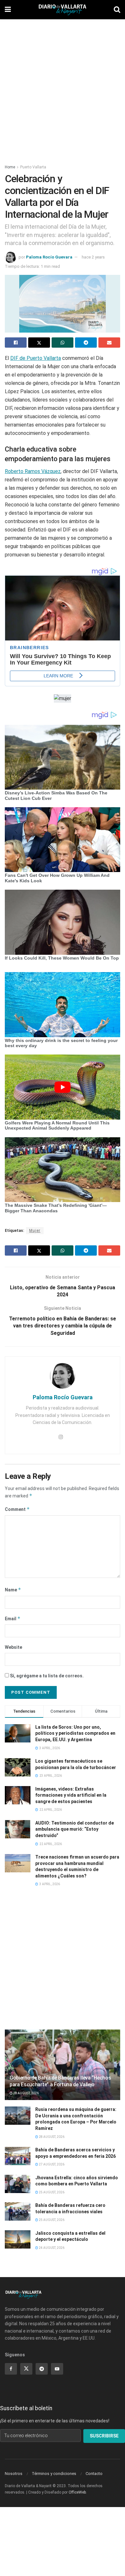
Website (13, 1647)
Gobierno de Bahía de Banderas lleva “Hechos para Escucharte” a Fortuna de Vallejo (60, 2081)
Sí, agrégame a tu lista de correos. (46, 1676)
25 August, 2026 (51, 2192)
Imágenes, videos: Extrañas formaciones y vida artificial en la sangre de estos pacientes (71, 1795)
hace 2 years (93, 257)
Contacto (94, 2474)
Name (13, 1590)
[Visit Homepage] (63, 10)
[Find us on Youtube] (57, 2369)
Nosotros (14, 2474)
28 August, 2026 (26, 2093)
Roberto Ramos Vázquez (33, 471)
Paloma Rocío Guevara (49, 257)
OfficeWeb (77, 2492)
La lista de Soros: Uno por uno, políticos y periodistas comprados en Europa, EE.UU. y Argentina (75, 1733)
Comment (17, 1509)
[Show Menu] (8, 10)
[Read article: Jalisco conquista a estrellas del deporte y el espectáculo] (18, 2239)
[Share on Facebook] (16, 343)
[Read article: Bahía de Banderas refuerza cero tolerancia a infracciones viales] (18, 2212)
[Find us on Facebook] (11, 2369)
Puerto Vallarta (33, 167)
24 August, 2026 (51, 2248)
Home (10, 167)
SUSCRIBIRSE (104, 2436)
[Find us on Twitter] (26, 2369)
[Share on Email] (109, 343)
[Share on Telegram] (86, 343)
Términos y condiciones (54, 2474)
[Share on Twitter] (39, 343)
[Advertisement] (63, 88)
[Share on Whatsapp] (63, 343)
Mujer (35, 1231)
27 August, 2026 (51, 2164)
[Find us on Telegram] (42, 2369)
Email (13, 1618)
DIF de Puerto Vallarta (36, 358)
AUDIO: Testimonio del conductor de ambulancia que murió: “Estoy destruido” (75, 1829)
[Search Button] (117, 10)
